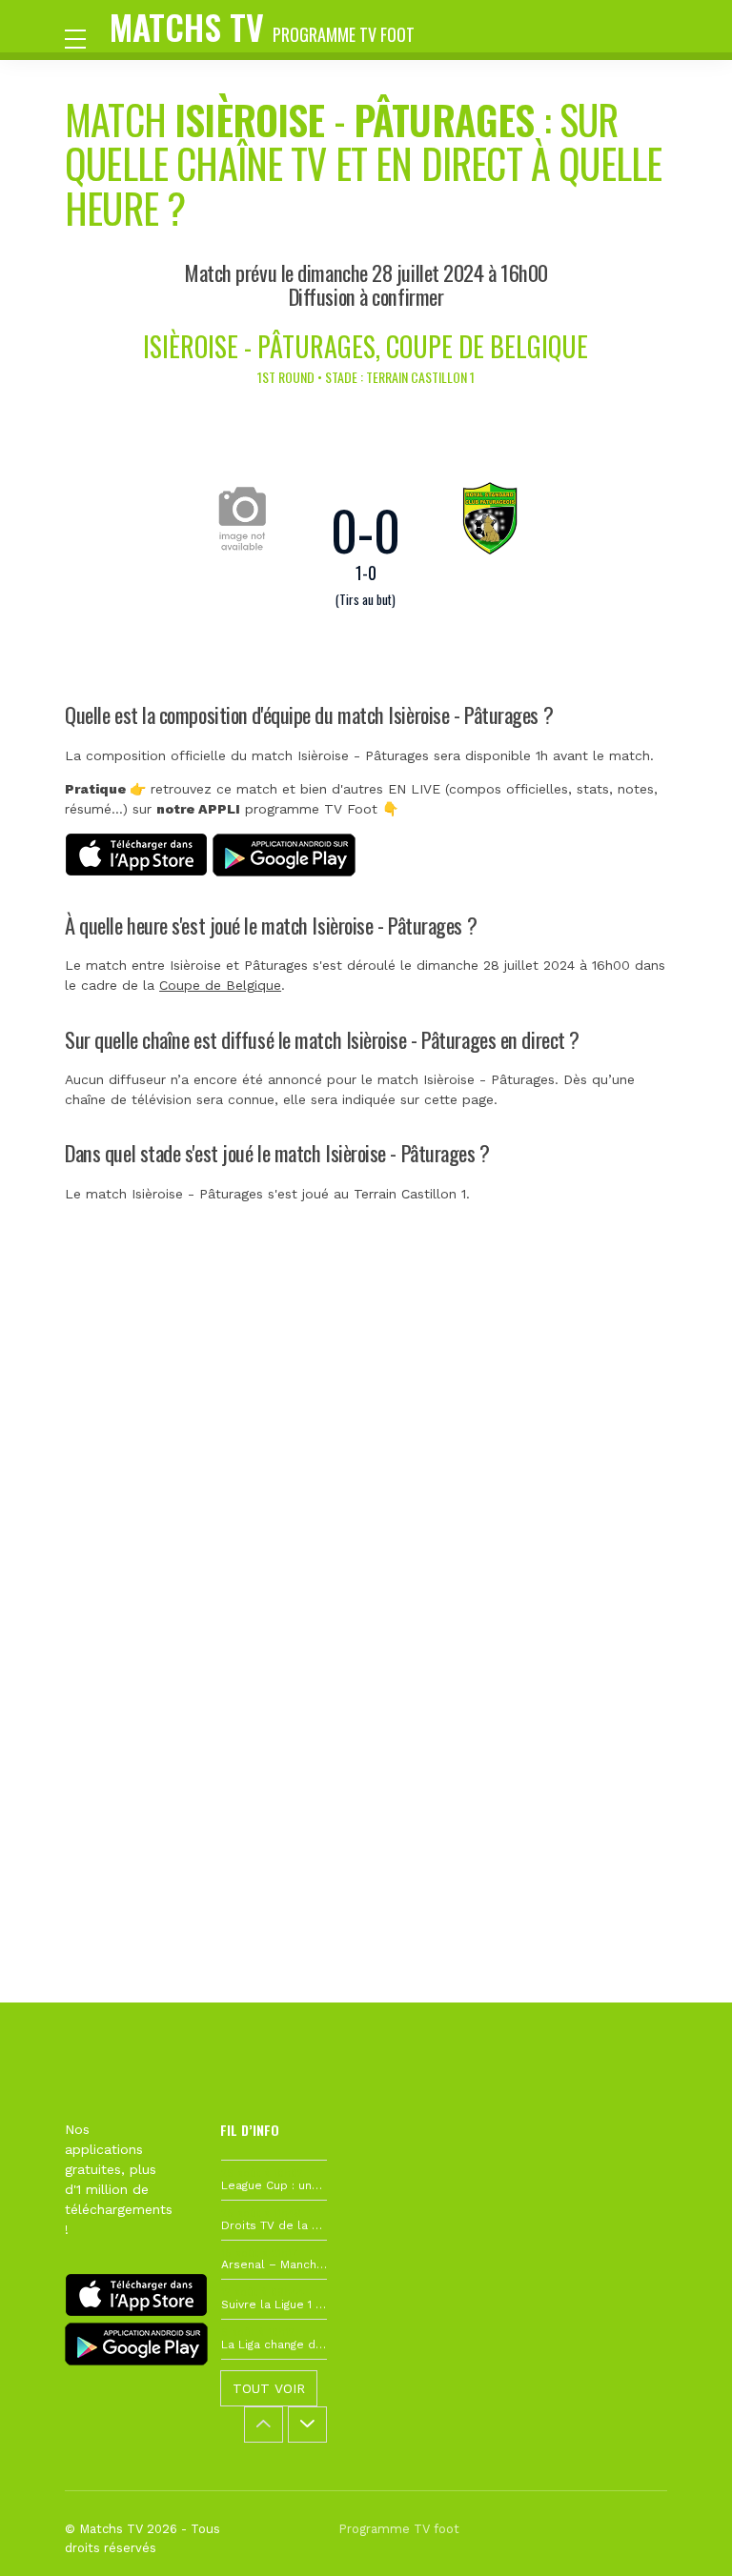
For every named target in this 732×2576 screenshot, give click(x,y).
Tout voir (269, 2388)
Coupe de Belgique (220, 985)
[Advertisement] (366, 1517)
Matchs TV (262, 26)
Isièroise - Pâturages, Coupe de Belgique (366, 346)
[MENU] (85, 37)
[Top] (681, 2534)
